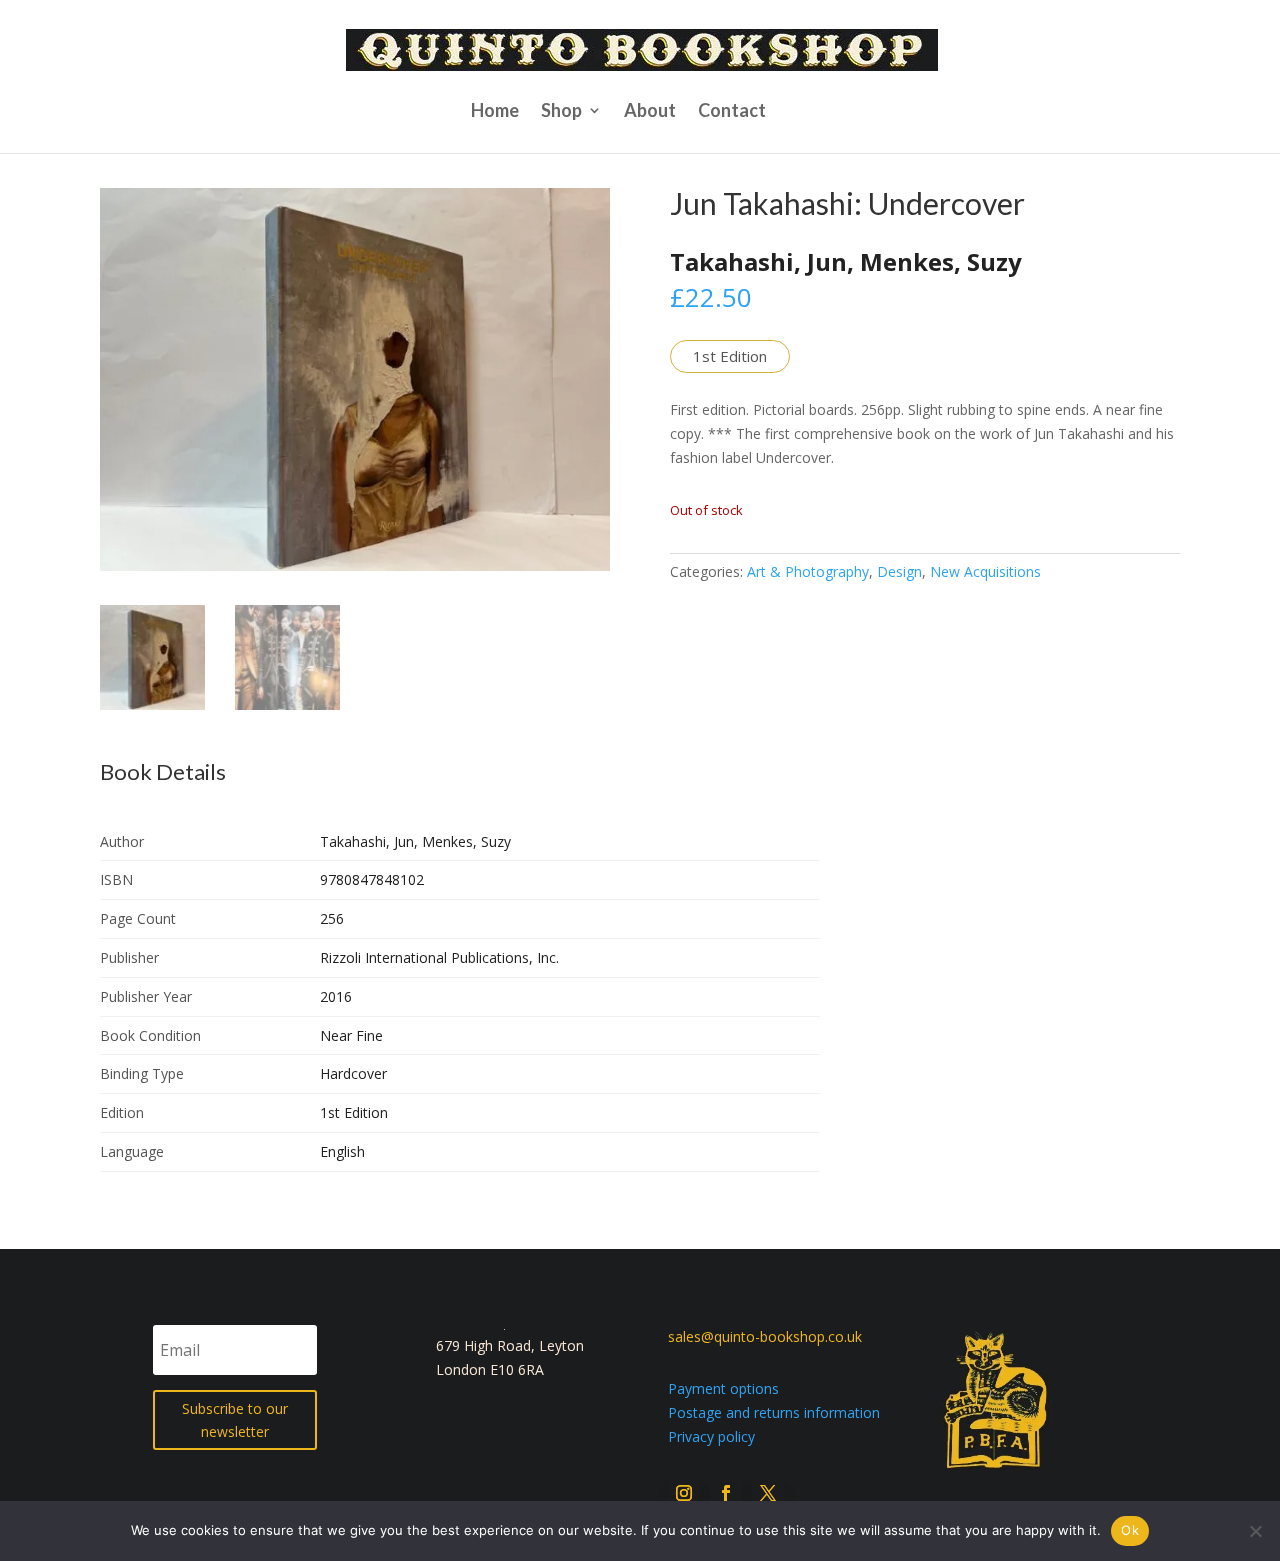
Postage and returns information (774, 1412)
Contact (732, 112)
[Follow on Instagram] (684, 1493)
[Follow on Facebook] (726, 1493)
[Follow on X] (768, 1493)
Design (899, 571)
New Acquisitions (985, 571)
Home (495, 112)
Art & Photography (808, 571)
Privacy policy (711, 1436)
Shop (561, 112)
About (650, 112)
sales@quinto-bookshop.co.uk (765, 1336)
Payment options (723, 1388)
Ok (1130, 1530)
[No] (1255, 1531)
